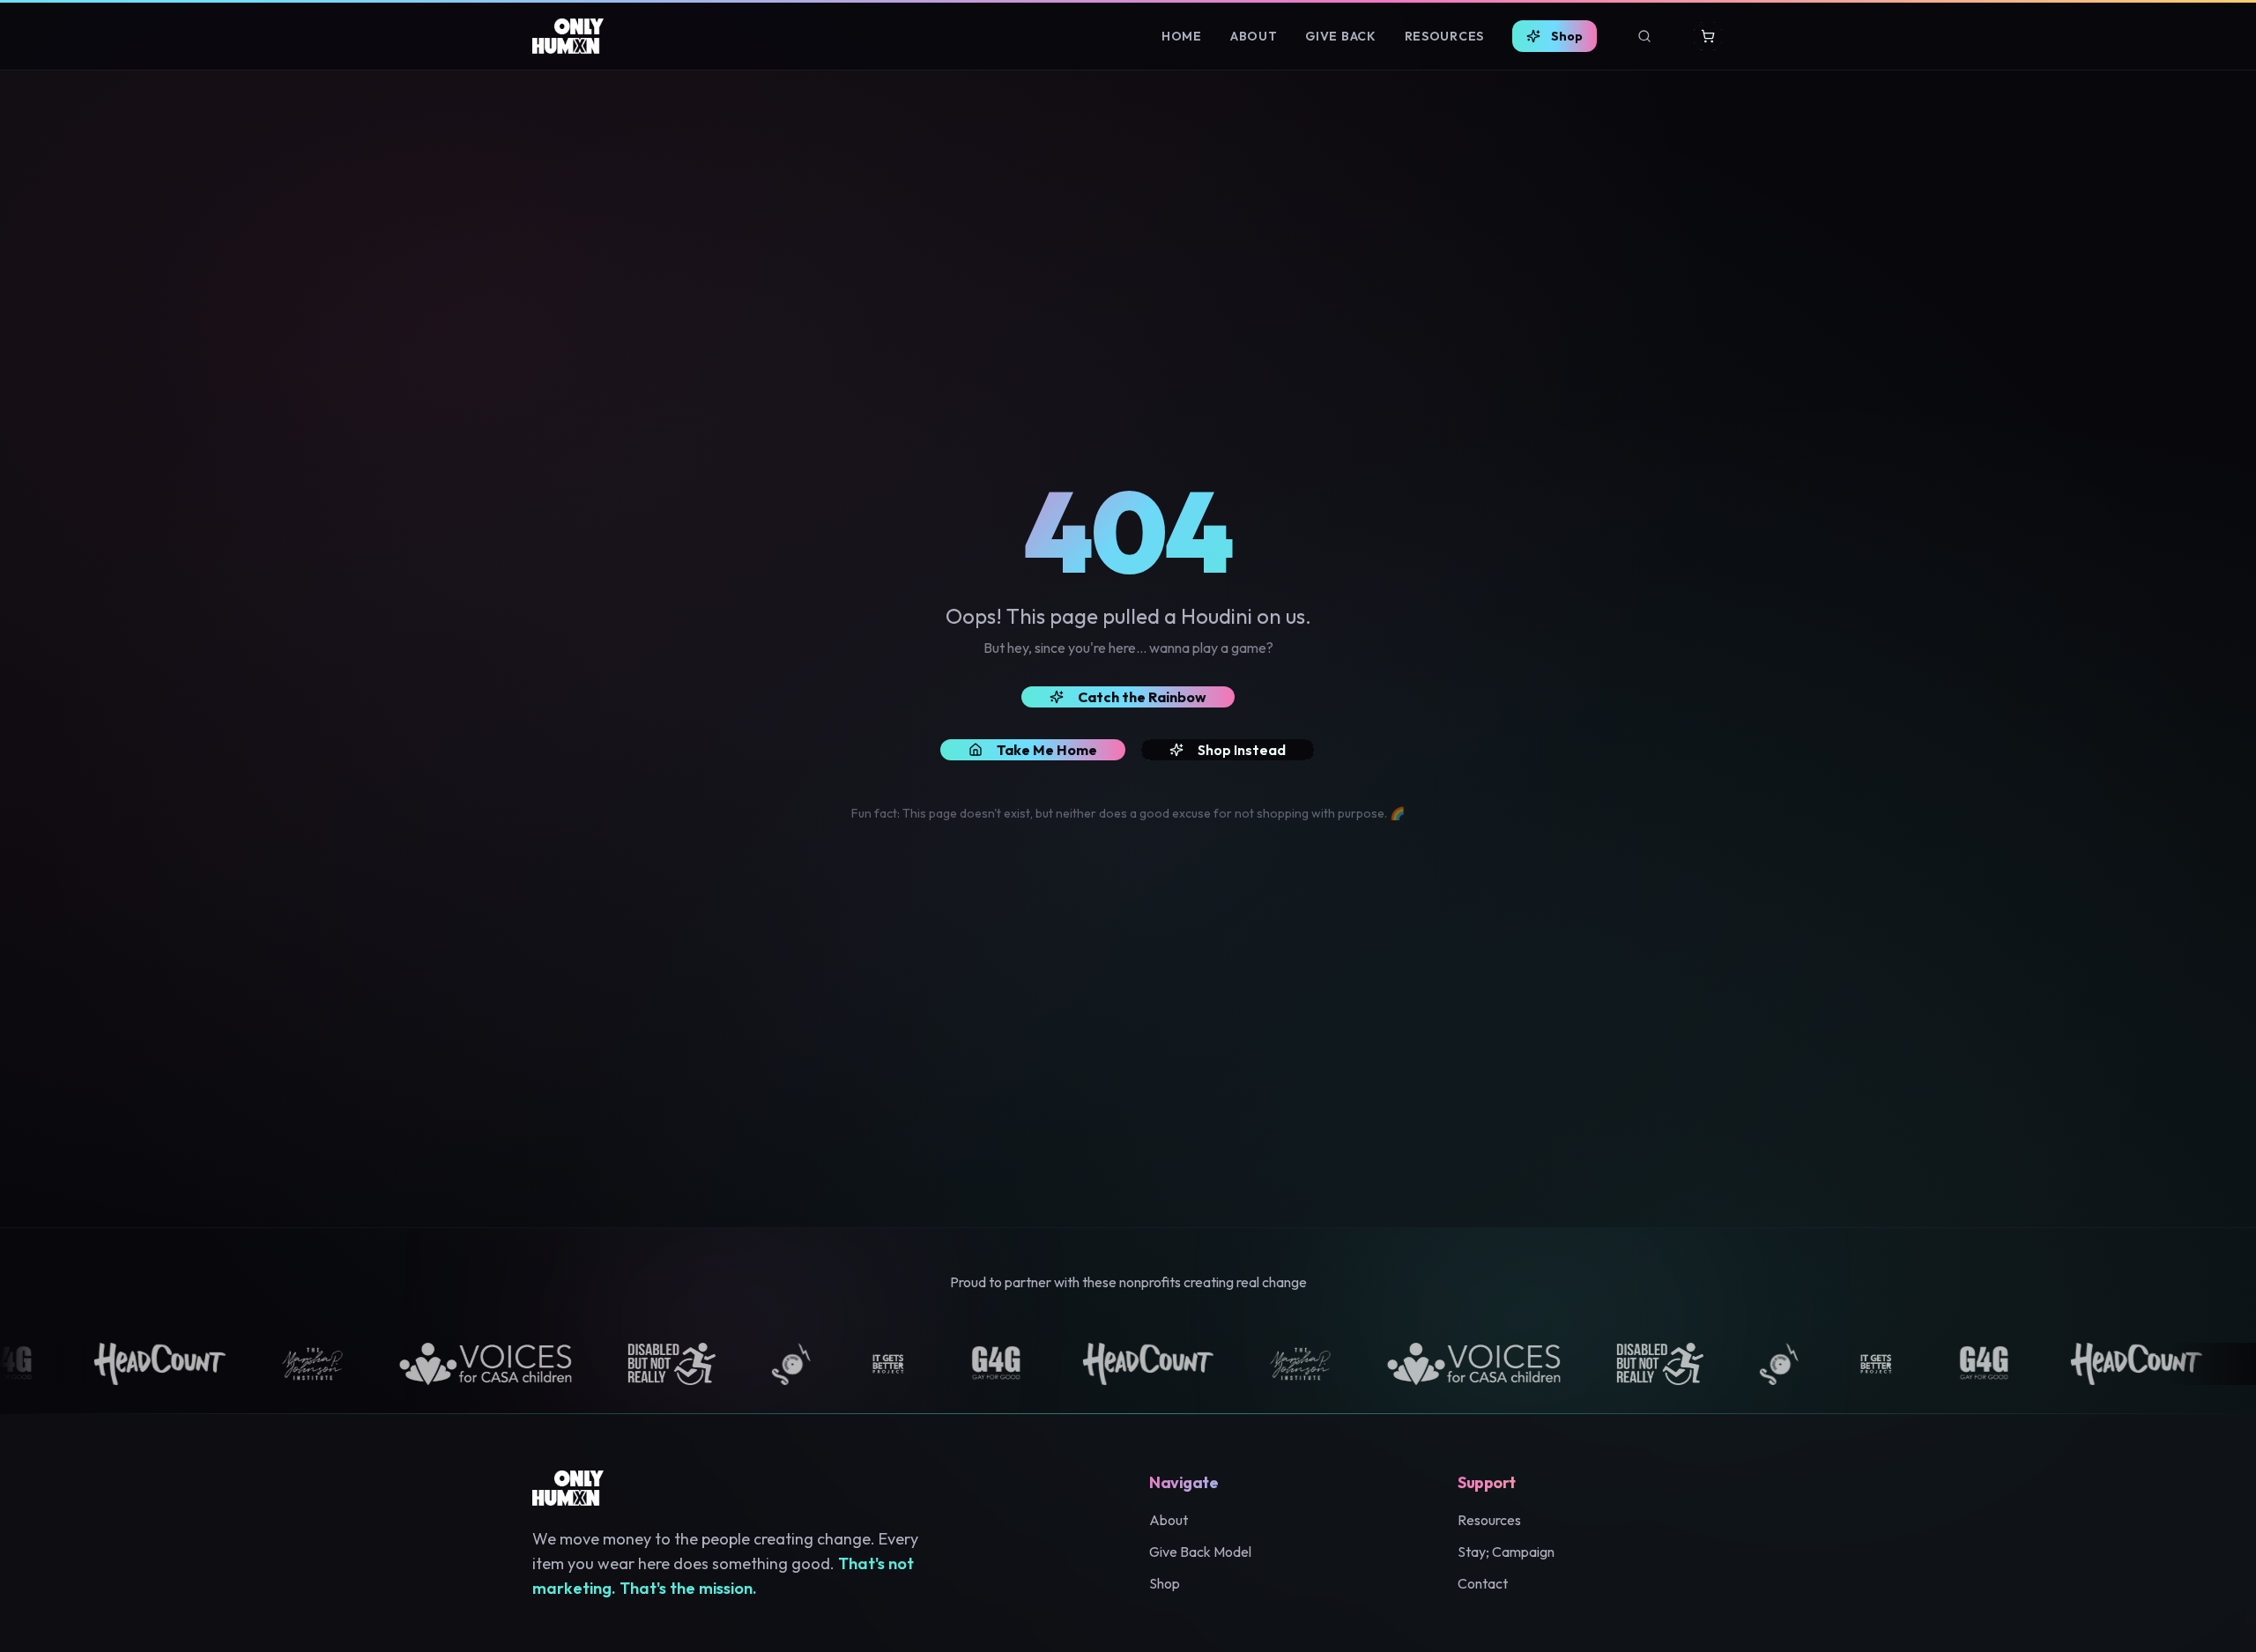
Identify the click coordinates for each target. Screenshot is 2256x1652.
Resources (1444, 36)
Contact (1483, 1583)
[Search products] (1644, 36)
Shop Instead (1242, 750)
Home (1182, 36)
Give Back (1340, 36)
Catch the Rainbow (1142, 697)
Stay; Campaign (1506, 1552)
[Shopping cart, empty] (1708, 36)
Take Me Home (1047, 750)
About (1254, 36)
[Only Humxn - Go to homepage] (568, 36)
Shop (1567, 36)
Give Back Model (1200, 1552)
